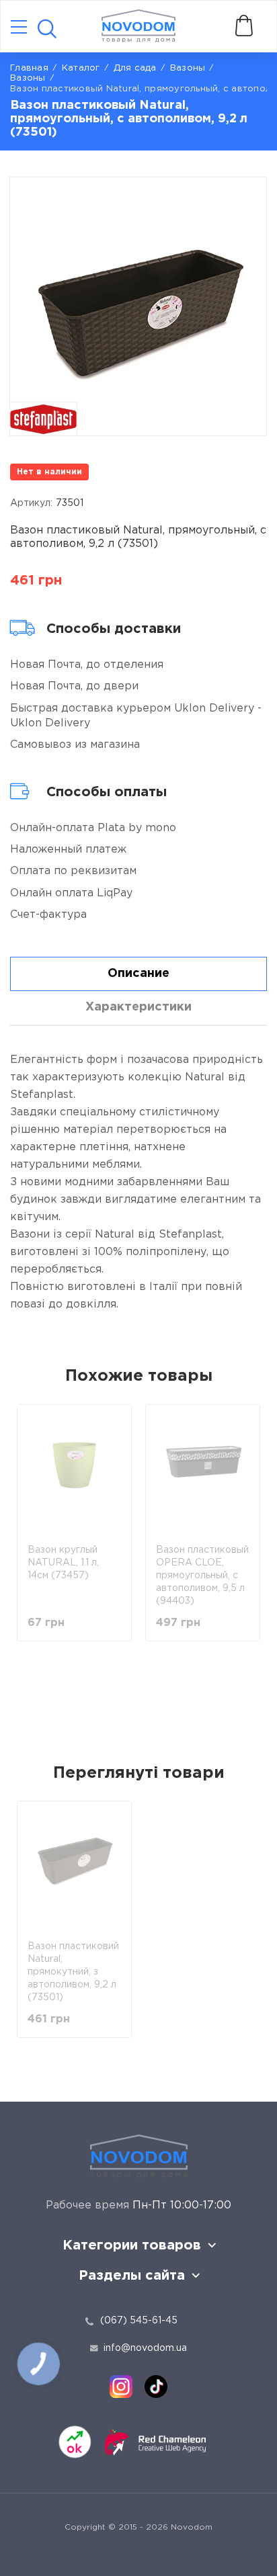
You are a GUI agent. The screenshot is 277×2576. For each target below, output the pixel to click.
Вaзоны (188, 68)
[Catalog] (19, 28)
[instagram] (121, 2387)
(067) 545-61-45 (139, 2321)
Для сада (135, 68)
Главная (29, 68)
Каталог (81, 68)
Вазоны (28, 78)
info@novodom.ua (145, 2348)
